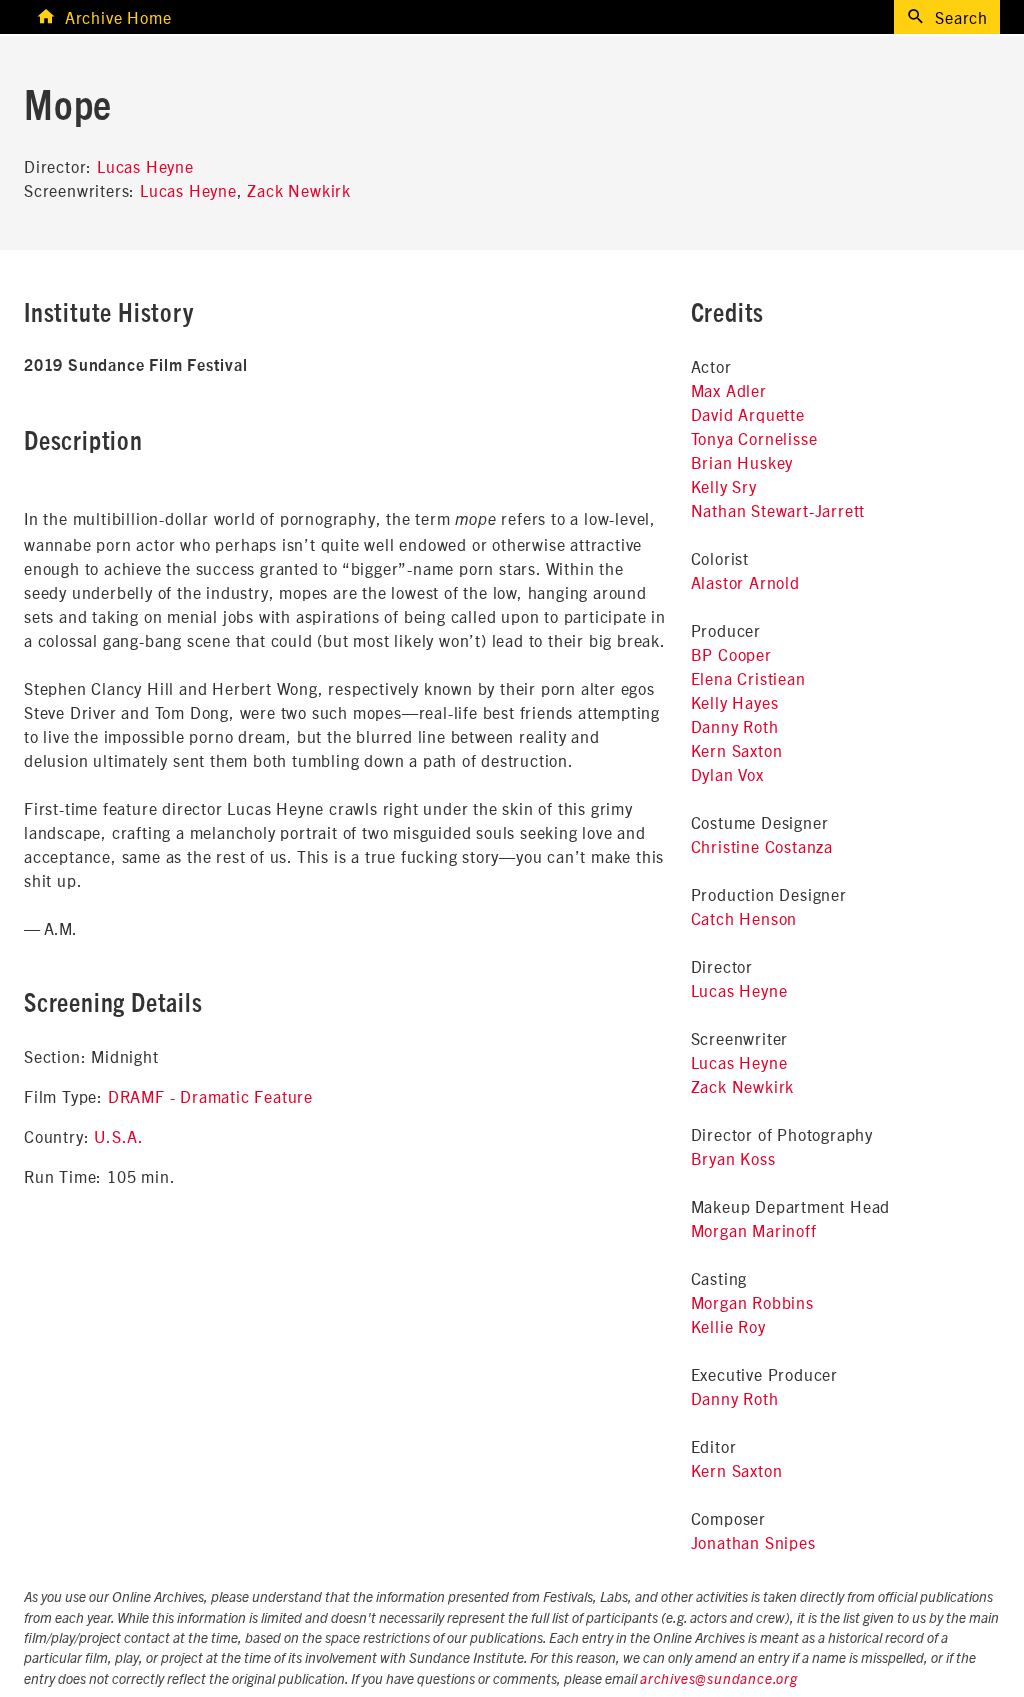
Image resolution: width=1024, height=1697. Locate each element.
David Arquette (748, 414)
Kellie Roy (728, 1326)
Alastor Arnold (745, 582)
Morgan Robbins (752, 1302)
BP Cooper (731, 654)
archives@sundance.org (719, 1680)
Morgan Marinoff (754, 1230)
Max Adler (729, 390)
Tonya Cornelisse (754, 438)
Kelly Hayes (735, 702)
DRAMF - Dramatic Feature (210, 1096)
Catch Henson (744, 918)
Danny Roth (735, 726)
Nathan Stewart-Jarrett (778, 510)
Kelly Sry (724, 486)
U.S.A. (119, 1136)
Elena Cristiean (748, 678)
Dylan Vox (727, 774)
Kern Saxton (737, 750)
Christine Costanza (762, 846)
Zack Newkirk (299, 190)
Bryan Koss (733, 1158)
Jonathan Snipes (753, 1542)
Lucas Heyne (145, 166)
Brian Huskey (742, 462)
